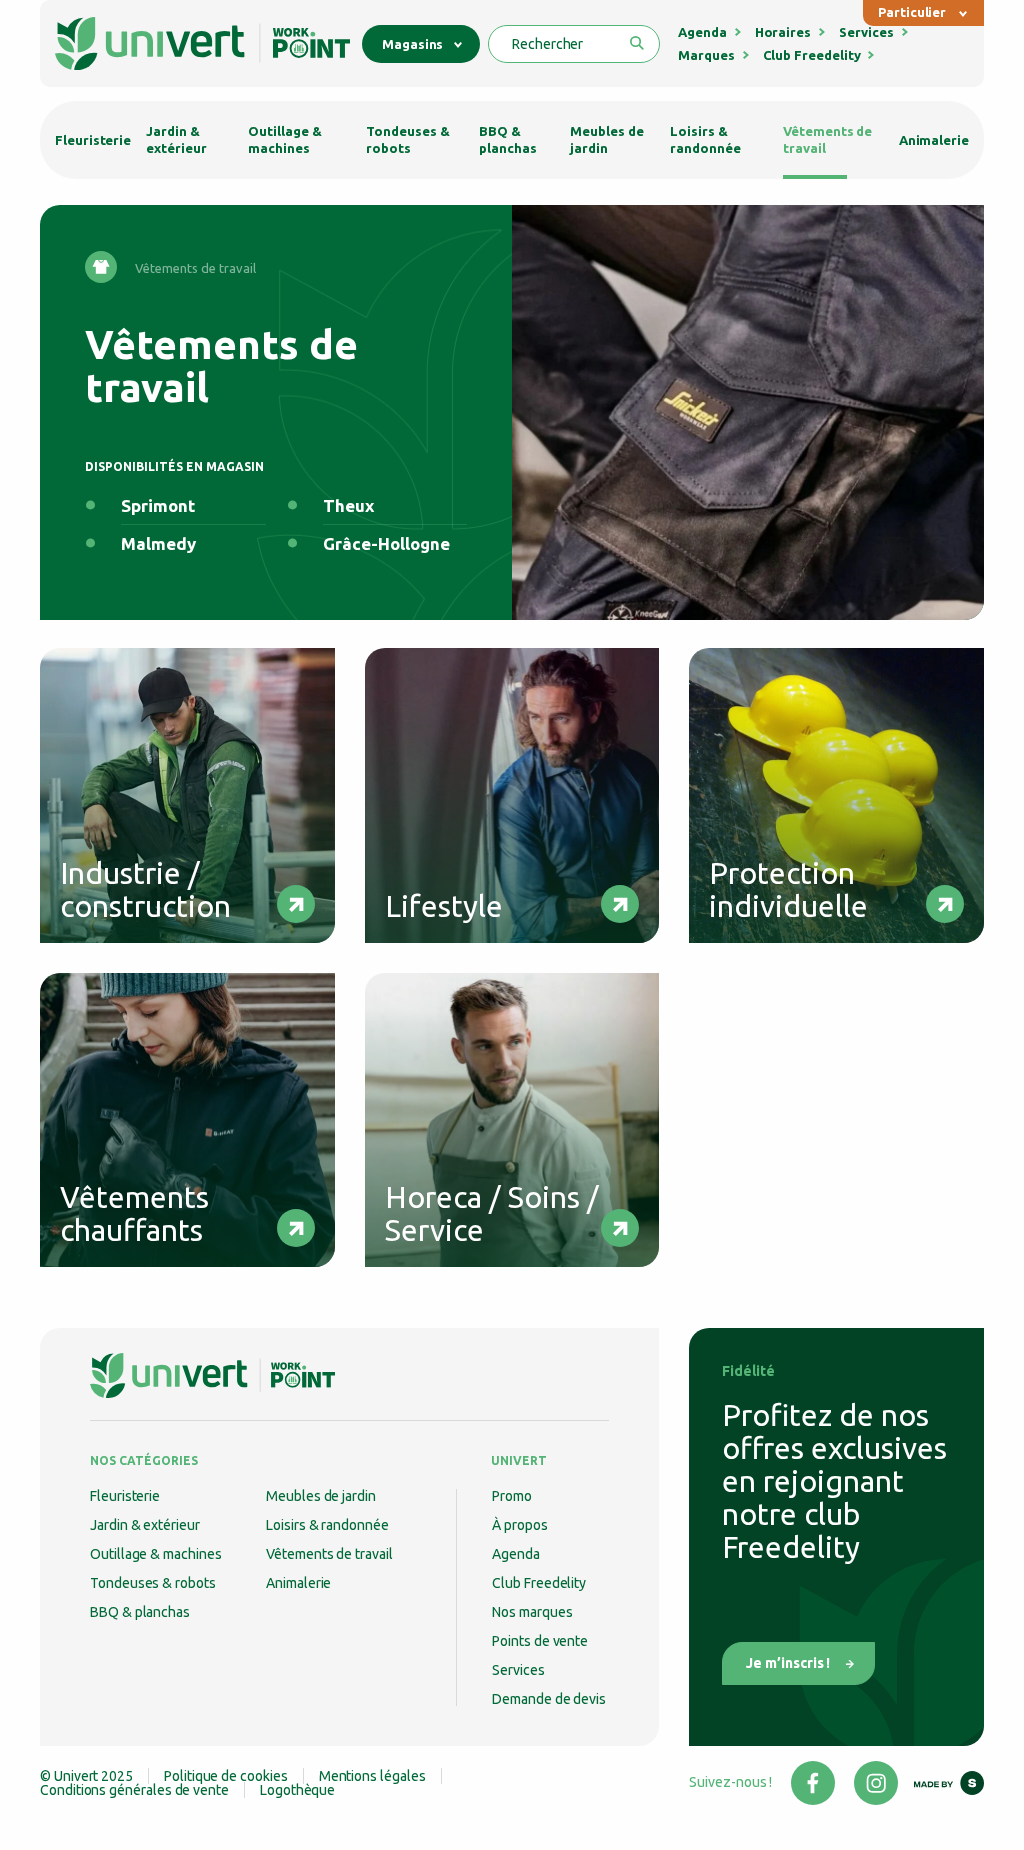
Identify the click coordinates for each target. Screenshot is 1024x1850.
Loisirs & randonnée (705, 139)
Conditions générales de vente (134, 1790)
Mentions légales (372, 1776)
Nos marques (532, 1612)
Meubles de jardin (606, 139)
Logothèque (297, 1790)
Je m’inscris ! (788, 1663)
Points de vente (540, 1641)
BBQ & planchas (507, 139)
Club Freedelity (812, 55)
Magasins (412, 44)
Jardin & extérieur (176, 139)
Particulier (912, 12)
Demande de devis (549, 1699)
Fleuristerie (93, 140)
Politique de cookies (226, 1776)
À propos (519, 1525)
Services (866, 32)
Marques (706, 55)
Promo (512, 1496)
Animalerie (934, 140)
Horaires (783, 32)
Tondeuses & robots (407, 139)
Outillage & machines (284, 139)
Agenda (702, 32)
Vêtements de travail (827, 139)
